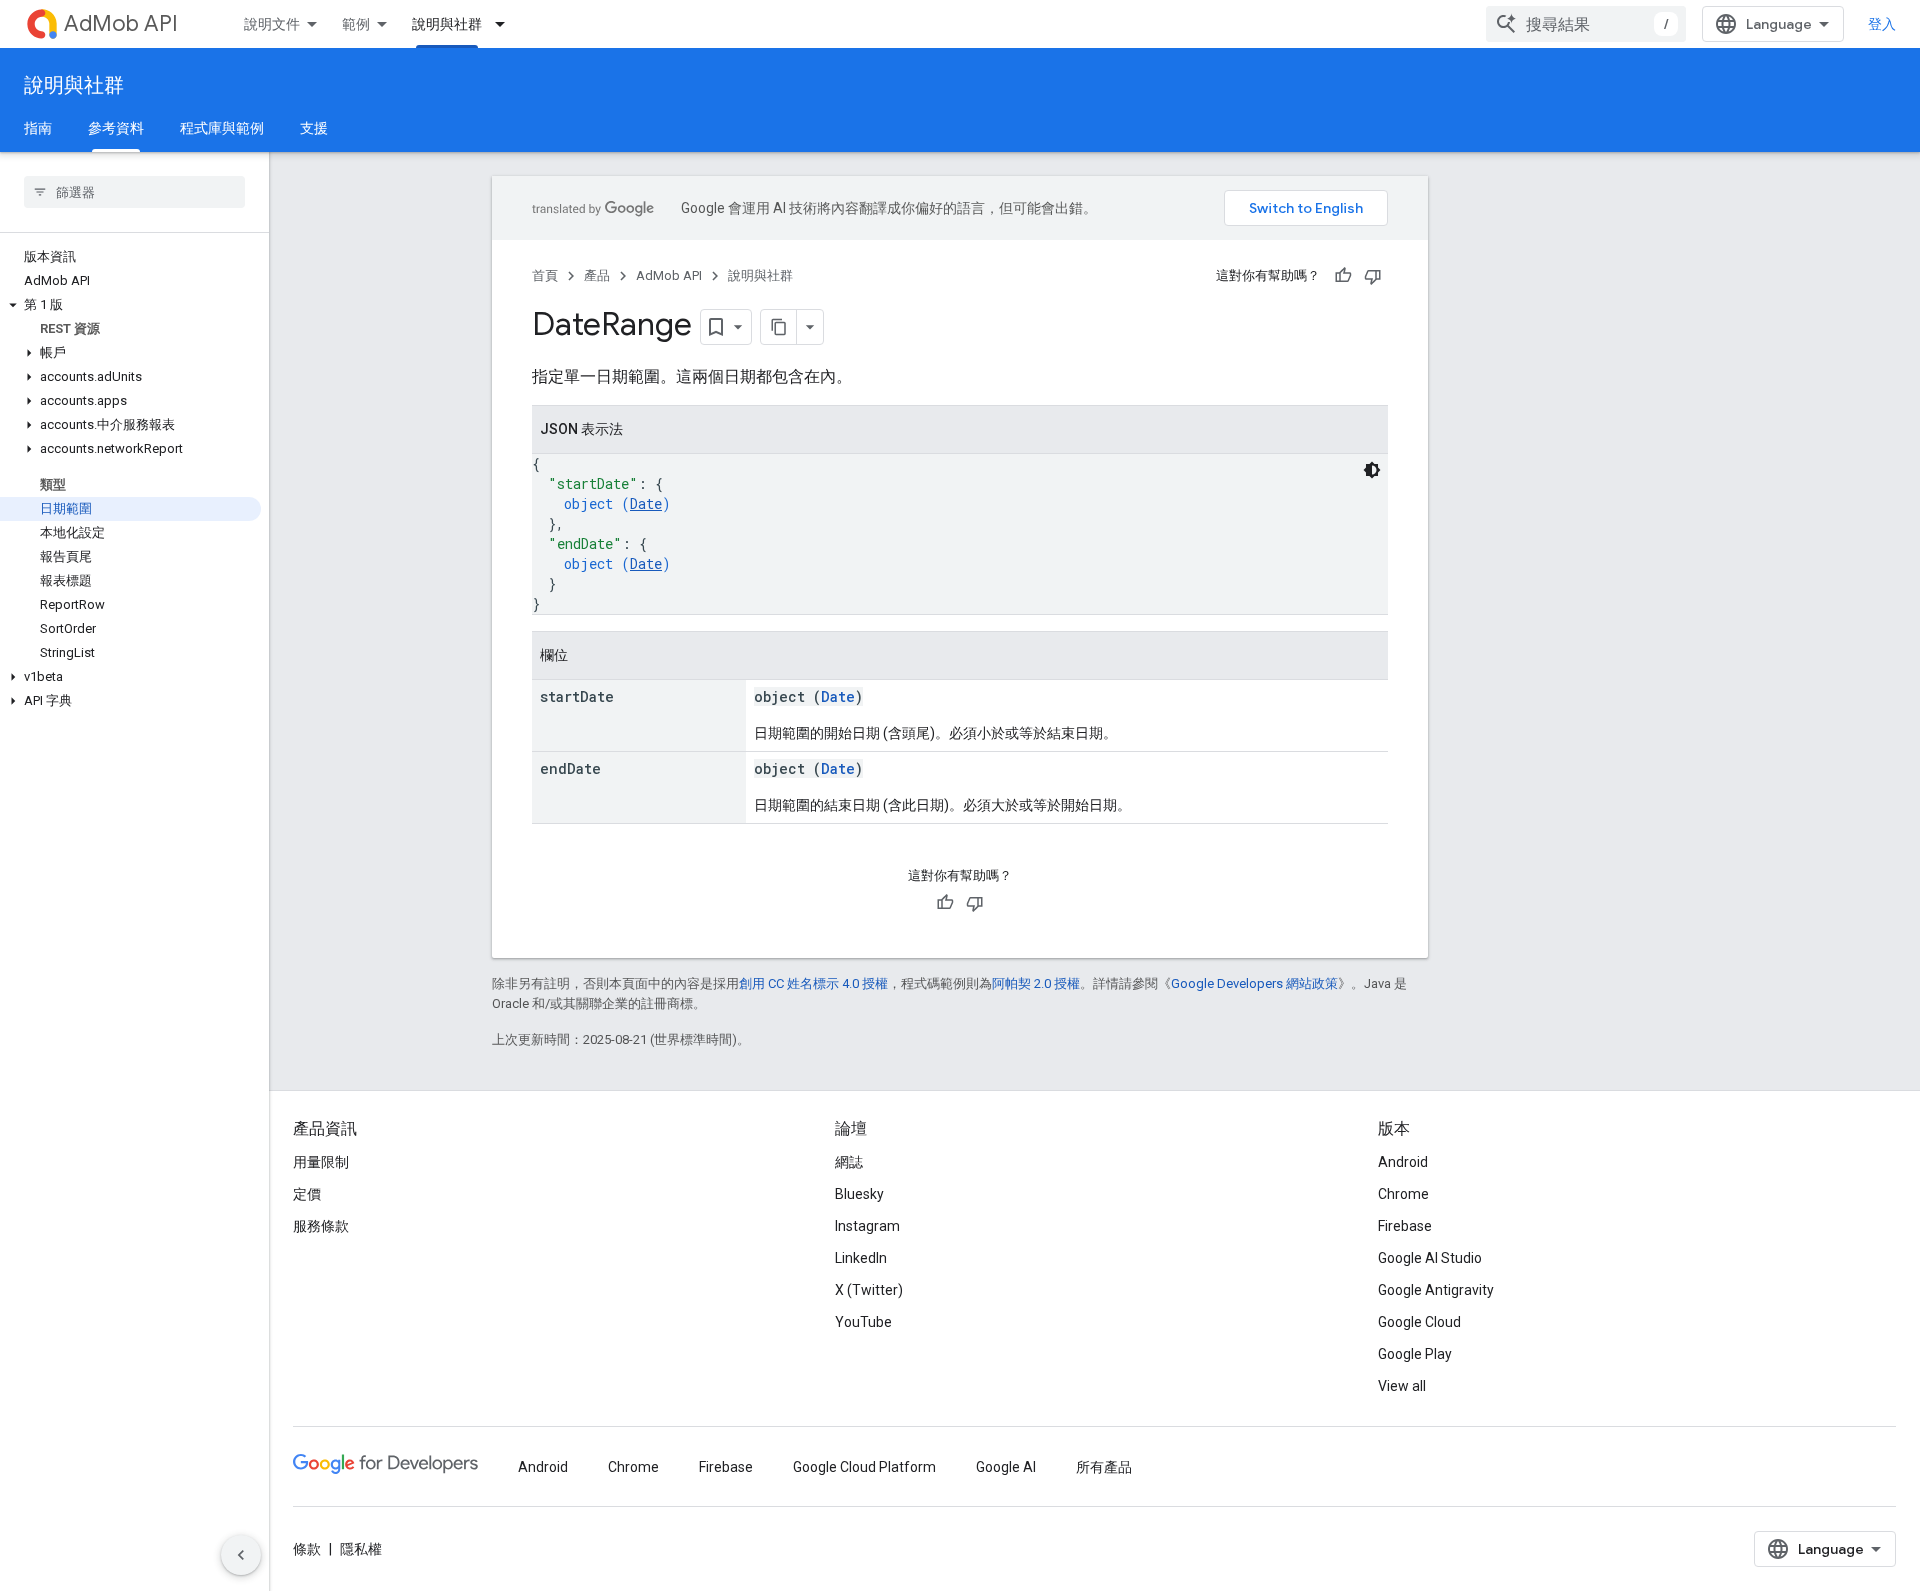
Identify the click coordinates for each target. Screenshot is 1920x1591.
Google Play (1415, 1354)
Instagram (867, 1226)
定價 (307, 1194)
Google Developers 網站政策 (1254, 983)
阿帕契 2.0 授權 (1036, 983)
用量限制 (321, 1162)
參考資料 (116, 128)
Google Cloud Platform (864, 1467)
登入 (1882, 24)
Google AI (1006, 1467)
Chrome (1403, 1194)
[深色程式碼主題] (1372, 470)
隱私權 (361, 1549)
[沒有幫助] (1373, 276)
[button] (130, 305)
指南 (38, 128)
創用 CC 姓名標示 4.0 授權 (813, 983)
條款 (307, 1549)
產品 (597, 275)
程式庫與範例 (222, 128)
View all (1402, 1386)
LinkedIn (861, 1258)
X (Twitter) (869, 1290)
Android (1403, 1162)
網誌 (849, 1162)
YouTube (863, 1322)
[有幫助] (1343, 276)
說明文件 (272, 24)
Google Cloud (1419, 1322)
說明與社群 (447, 24)
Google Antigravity (1436, 1290)
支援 (314, 128)
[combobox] (1586, 24)
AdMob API (121, 23)
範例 (356, 24)
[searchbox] (134, 192)
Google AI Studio (1430, 1258)
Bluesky (859, 1194)
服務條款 (321, 1226)
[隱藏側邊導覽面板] (241, 1555)
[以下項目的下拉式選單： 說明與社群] (506, 24)
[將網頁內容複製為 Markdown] (779, 327)
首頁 (545, 275)
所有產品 (1104, 1467)
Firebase (1405, 1226)
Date (646, 503)
